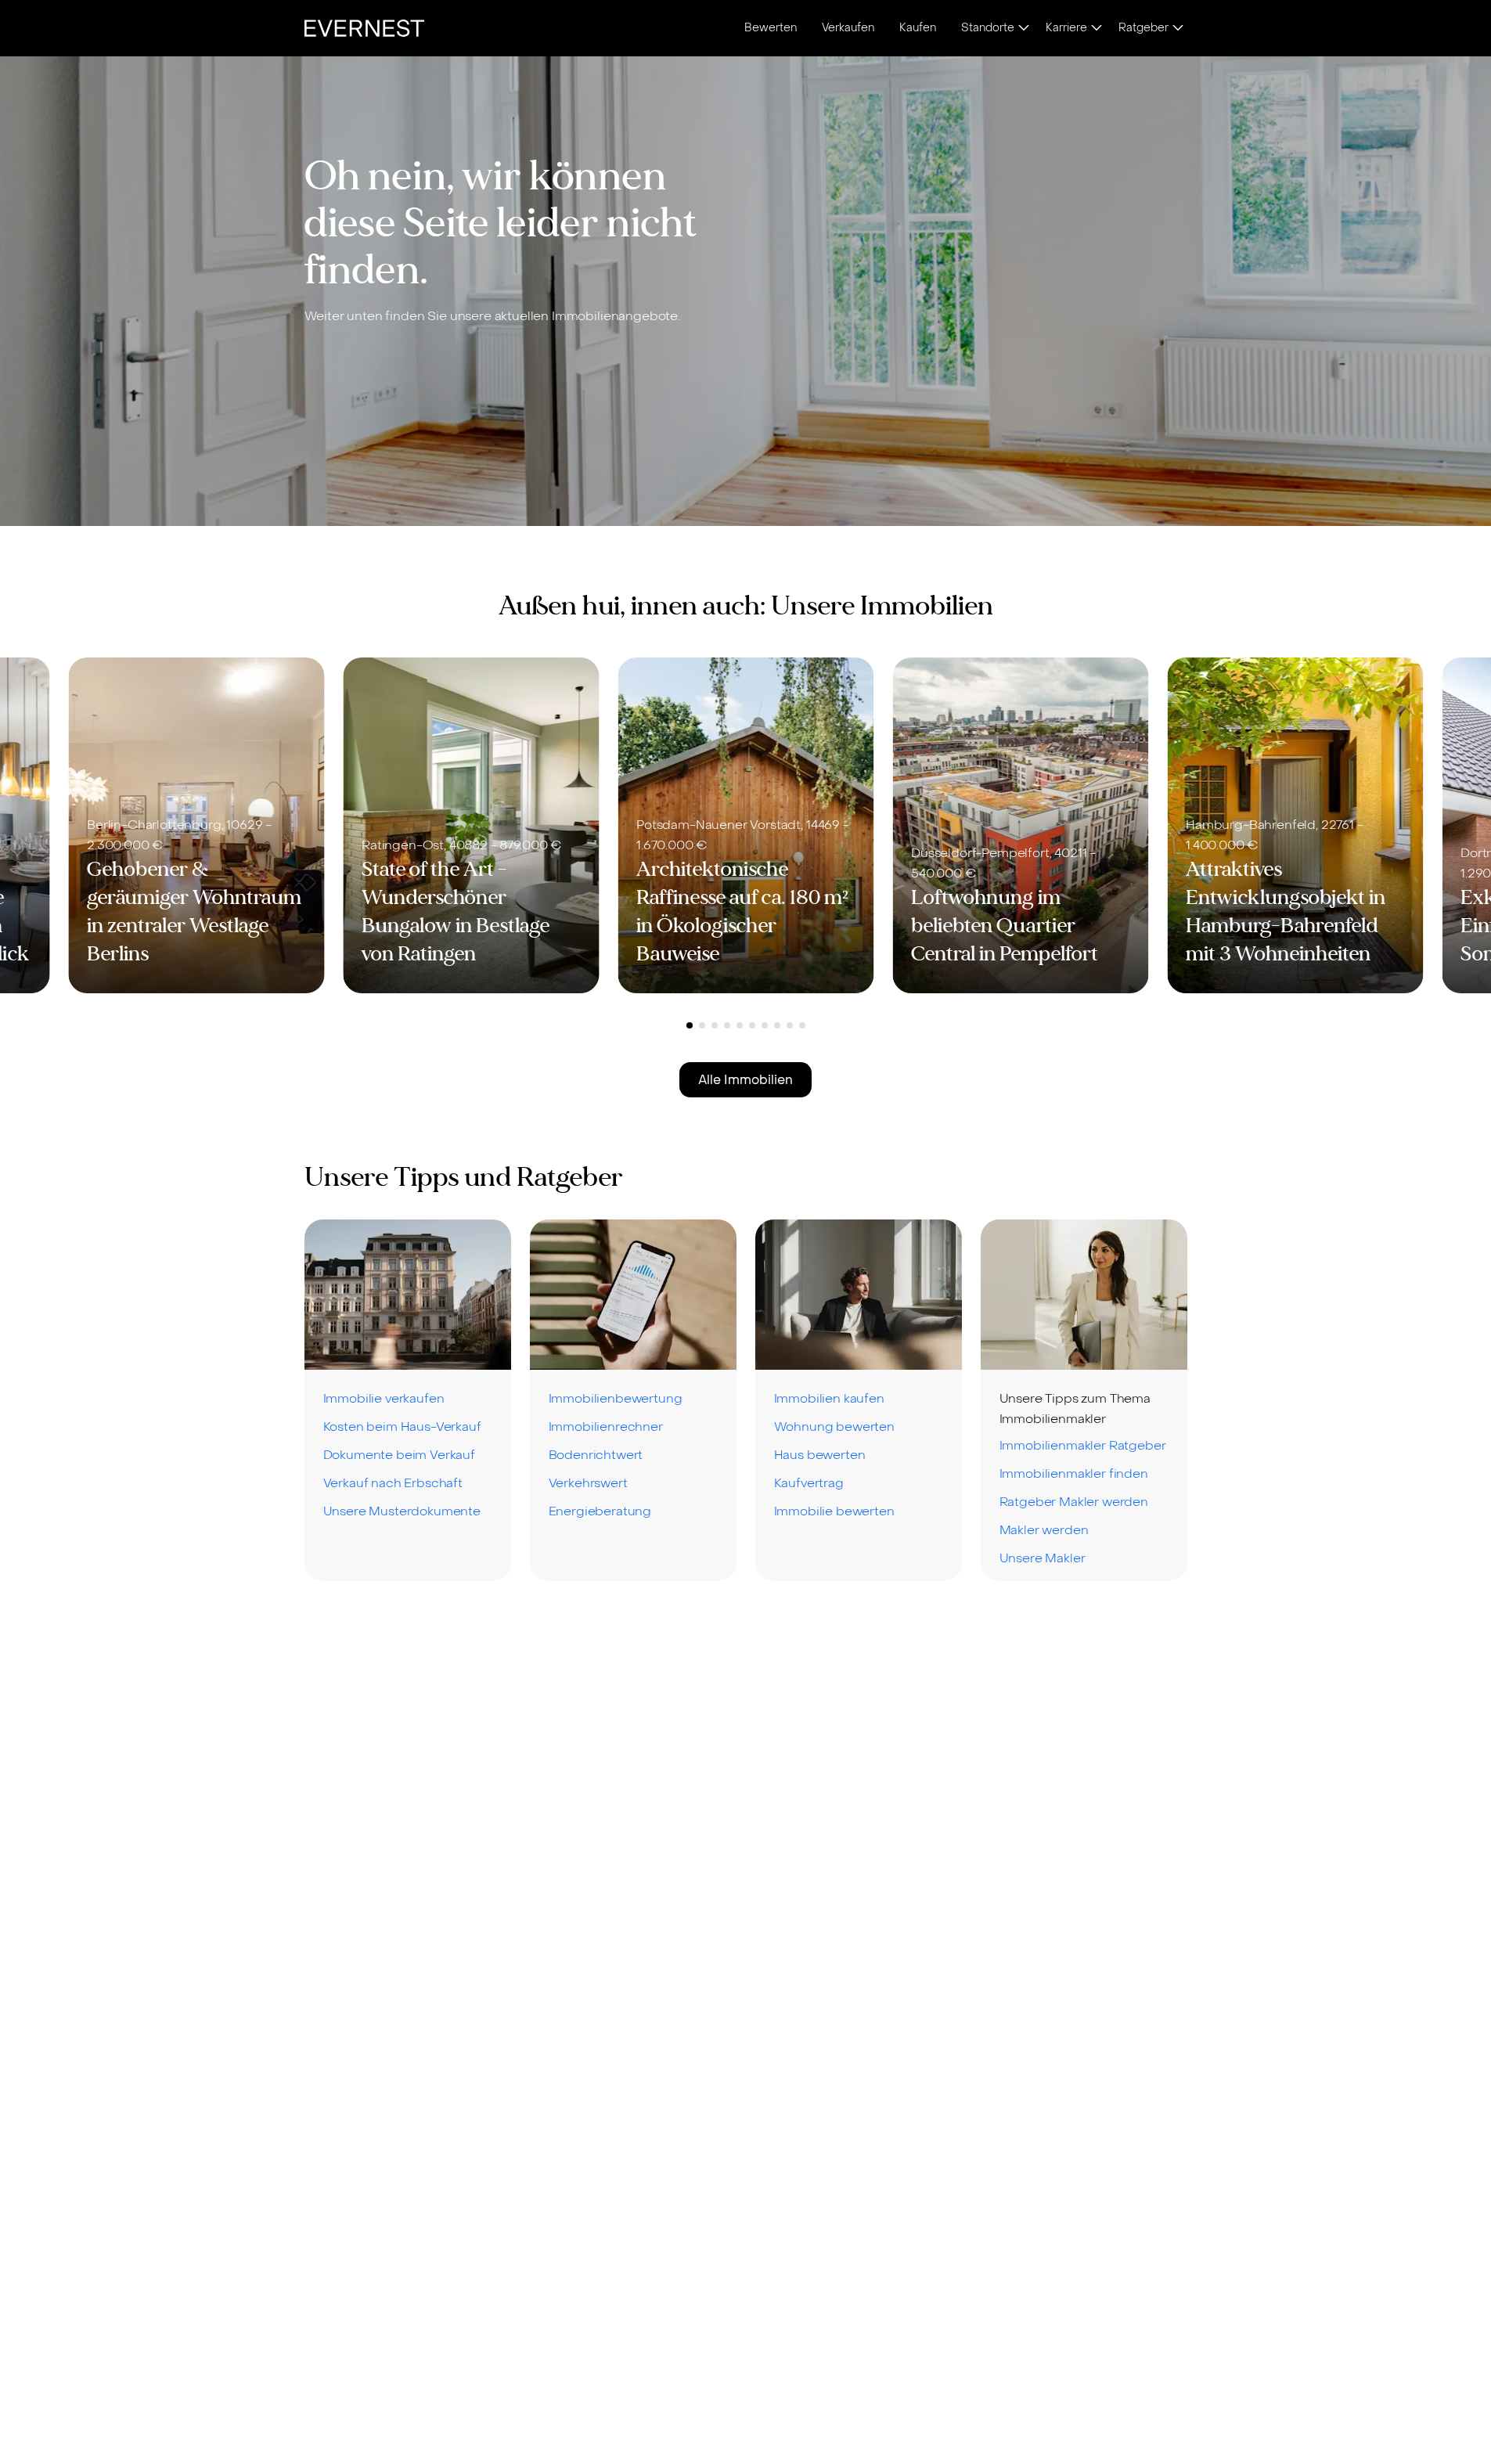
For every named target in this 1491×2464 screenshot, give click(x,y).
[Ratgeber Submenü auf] (1178, 29)
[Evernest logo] (364, 28)
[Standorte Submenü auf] (1024, 29)
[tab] (690, 1025)
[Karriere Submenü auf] (1097, 29)
